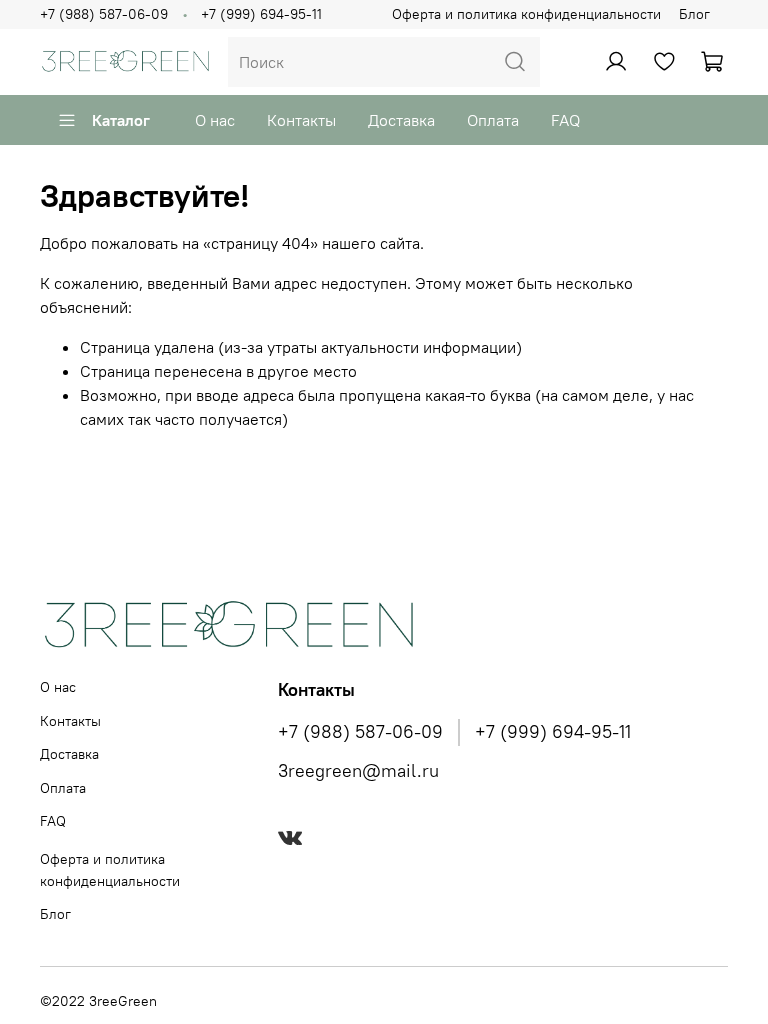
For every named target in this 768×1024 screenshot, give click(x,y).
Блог (694, 14)
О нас (215, 120)
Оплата (493, 120)
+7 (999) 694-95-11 (261, 14)
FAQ (565, 120)
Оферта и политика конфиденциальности (526, 14)
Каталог (121, 120)
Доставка (401, 120)
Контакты (301, 120)
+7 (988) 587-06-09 (104, 14)
